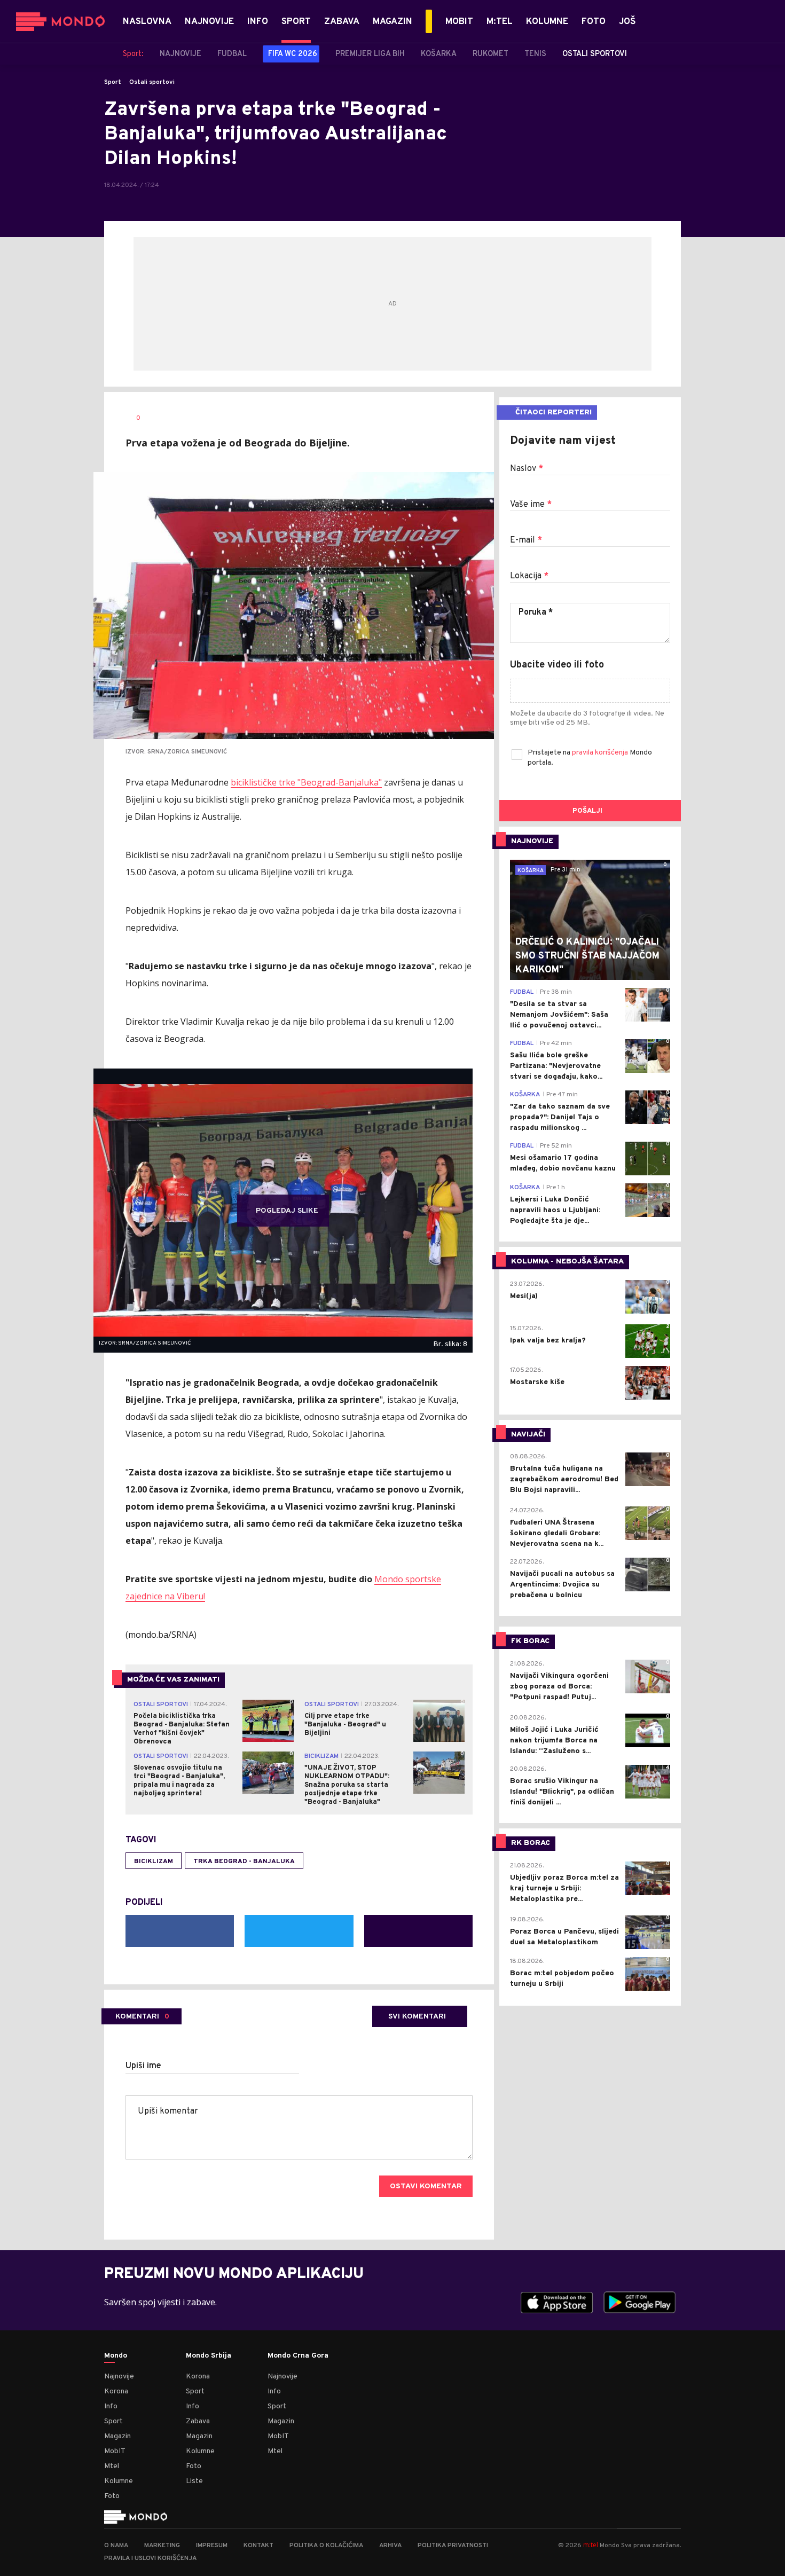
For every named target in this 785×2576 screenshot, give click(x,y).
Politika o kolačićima (326, 2546)
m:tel (591, 2545)
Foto (112, 2496)
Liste (194, 2481)
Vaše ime (531, 505)
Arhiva (390, 2546)
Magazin (117, 2436)
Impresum (212, 2546)
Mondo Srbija (209, 2356)
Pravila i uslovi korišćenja (150, 2558)
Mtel (112, 2466)
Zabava (198, 2421)
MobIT (115, 2451)
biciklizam (154, 1862)
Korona (116, 2392)
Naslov (527, 469)
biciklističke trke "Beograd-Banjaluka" (306, 782)
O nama (116, 2546)
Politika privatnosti (453, 2546)
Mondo (116, 2356)
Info (111, 2406)
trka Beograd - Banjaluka (244, 1862)
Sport (113, 82)
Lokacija (529, 576)
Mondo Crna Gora (298, 2356)
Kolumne (119, 2481)
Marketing (162, 2546)
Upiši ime (143, 2066)
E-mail (526, 540)
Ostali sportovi (152, 82)
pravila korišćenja (601, 753)
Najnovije (119, 2377)
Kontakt (258, 2546)
